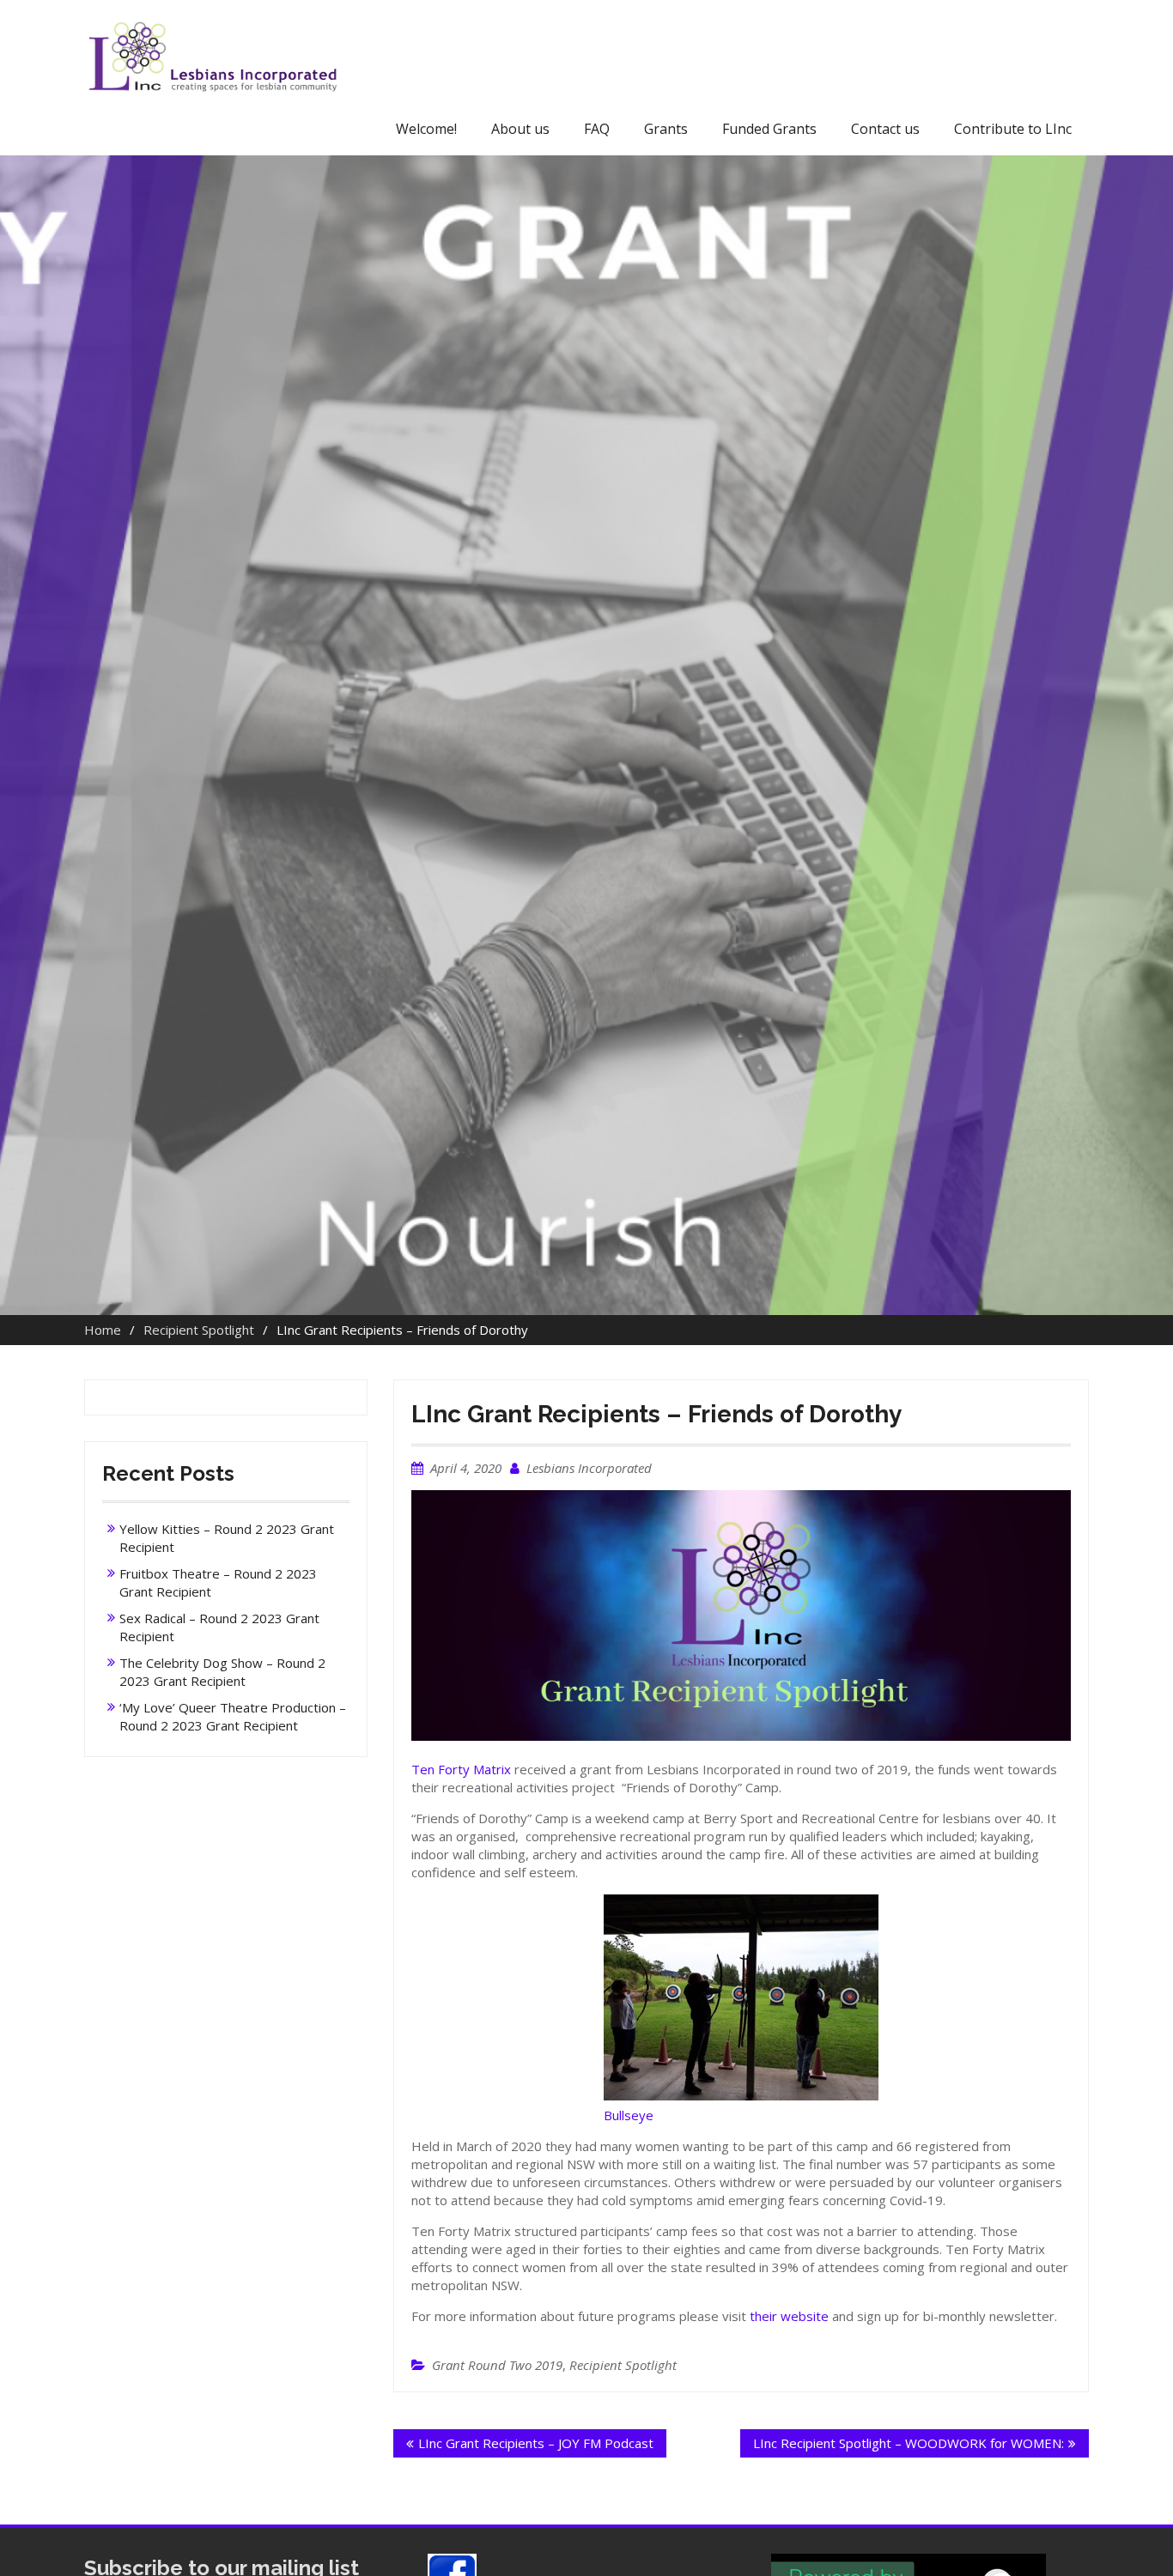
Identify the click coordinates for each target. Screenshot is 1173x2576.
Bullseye (629, 2115)
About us (520, 129)
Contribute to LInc (1013, 129)
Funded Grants (769, 129)
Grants (666, 129)
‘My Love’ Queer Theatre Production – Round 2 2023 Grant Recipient (233, 1716)
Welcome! (426, 129)
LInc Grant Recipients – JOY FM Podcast (536, 2443)
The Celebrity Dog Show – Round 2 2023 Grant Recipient (222, 1672)
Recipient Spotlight (623, 2365)
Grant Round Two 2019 (497, 2365)
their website (789, 2316)
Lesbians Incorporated (589, 1468)
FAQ (597, 129)
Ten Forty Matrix (461, 1769)
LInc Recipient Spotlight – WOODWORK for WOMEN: (909, 2443)
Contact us (885, 129)
